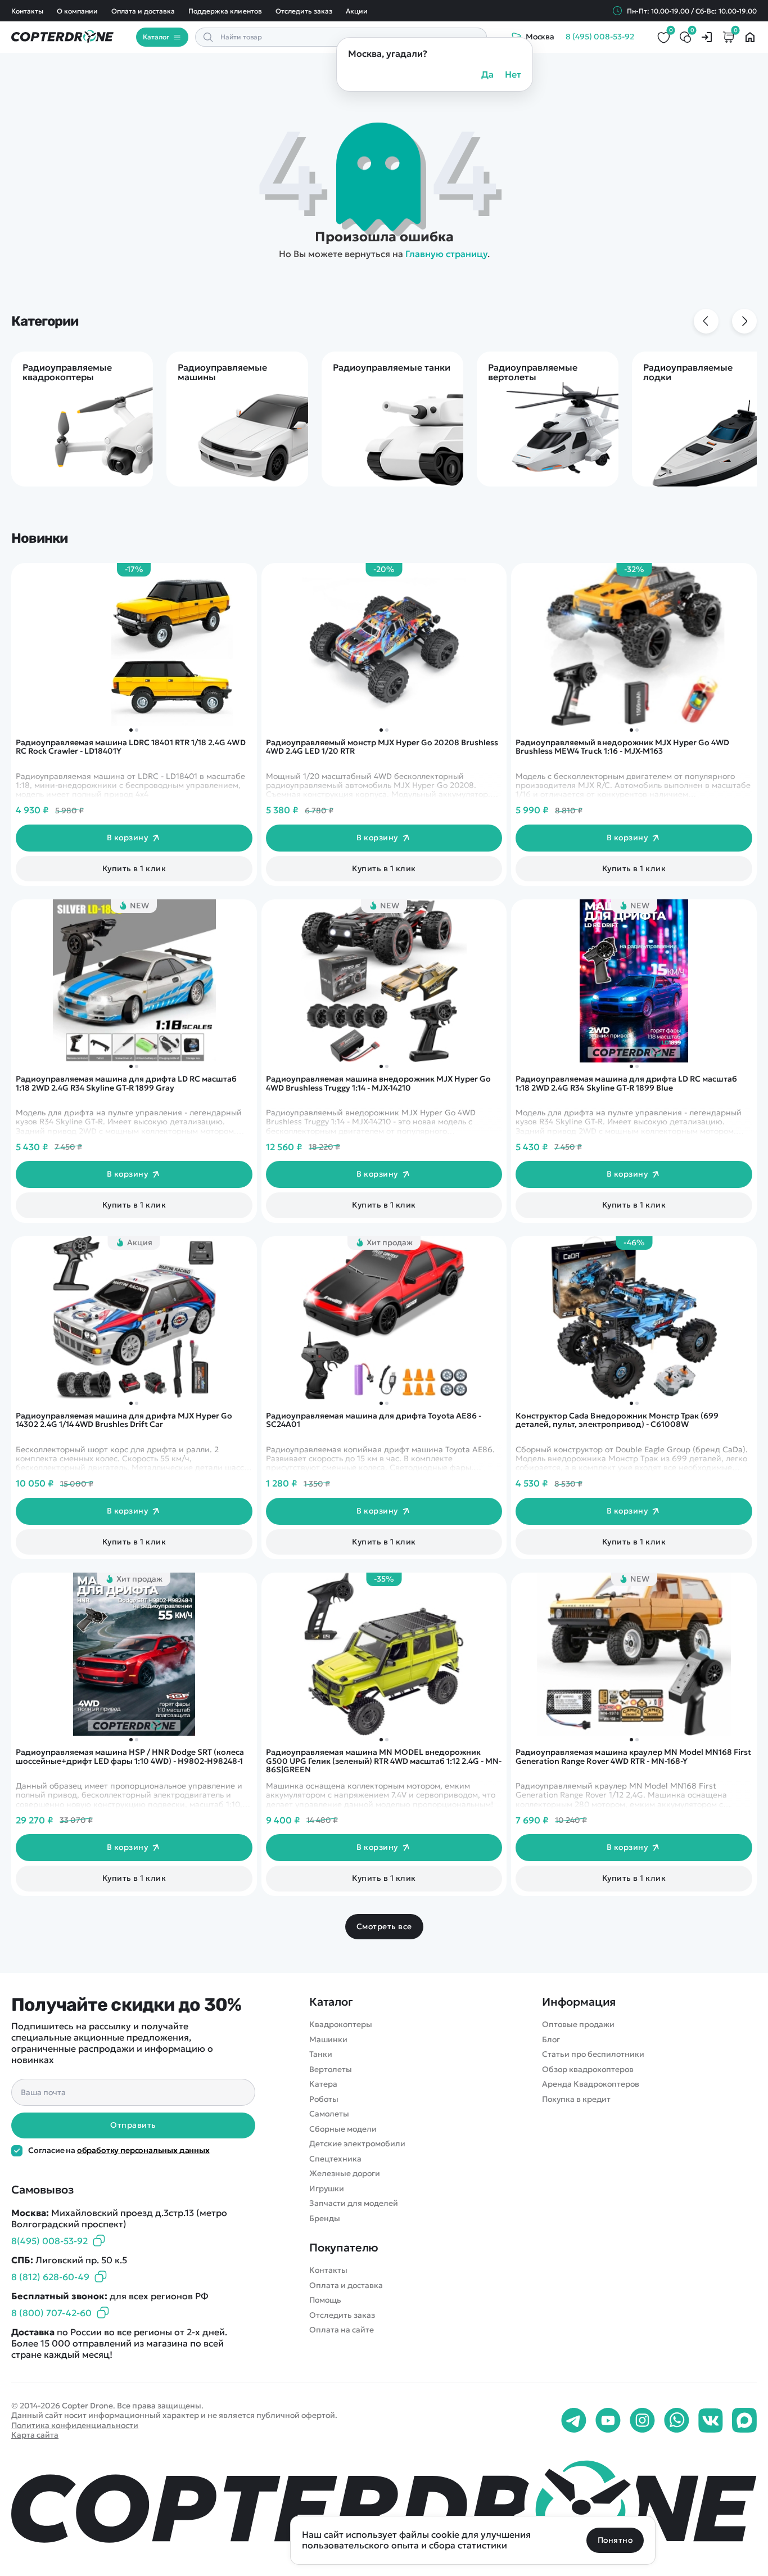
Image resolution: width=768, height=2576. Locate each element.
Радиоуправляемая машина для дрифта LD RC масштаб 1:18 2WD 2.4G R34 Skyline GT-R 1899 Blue (626, 1084)
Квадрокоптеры (341, 2025)
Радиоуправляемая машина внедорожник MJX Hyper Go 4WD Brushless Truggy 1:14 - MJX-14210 (378, 1084)
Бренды (325, 2219)
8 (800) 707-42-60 (51, 2313)
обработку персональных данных (143, 2150)
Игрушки (327, 2189)
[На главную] (384, 2506)
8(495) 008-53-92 (49, 2241)
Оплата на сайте (342, 2330)
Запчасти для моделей (354, 2203)
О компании (77, 11)
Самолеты (329, 2114)
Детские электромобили (357, 2144)
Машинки (328, 2040)
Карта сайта (35, 2435)
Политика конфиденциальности (75, 2425)
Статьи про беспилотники (593, 2054)
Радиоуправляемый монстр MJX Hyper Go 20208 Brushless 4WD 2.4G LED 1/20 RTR (382, 747)
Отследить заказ (304, 11)
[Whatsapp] (677, 2421)
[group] (82, 419)
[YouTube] (608, 2421)
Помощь (325, 2300)
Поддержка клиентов (225, 11)
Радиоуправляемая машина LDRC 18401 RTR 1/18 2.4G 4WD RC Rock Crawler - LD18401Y (131, 747)
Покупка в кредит (576, 2099)
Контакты (27, 11)
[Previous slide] (706, 321)
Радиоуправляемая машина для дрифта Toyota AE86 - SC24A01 (374, 1420)
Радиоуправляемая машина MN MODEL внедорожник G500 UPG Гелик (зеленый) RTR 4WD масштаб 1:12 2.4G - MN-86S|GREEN (384, 1761)
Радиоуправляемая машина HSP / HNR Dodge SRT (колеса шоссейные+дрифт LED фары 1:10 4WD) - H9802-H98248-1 (130, 1757)
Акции (357, 11)
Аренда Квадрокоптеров (591, 2084)
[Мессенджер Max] (744, 2421)
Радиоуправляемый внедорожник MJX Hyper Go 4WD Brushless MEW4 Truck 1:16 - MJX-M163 (622, 747)
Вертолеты (331, 2070)
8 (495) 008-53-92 (600, 37)
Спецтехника (335, 2159)
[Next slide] (744, 321)
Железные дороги (345, 2174)
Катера (323, 2084)
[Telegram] (574, 2421)
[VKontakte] (711, 2421)
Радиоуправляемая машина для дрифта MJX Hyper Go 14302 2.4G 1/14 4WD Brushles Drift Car (124, 1420)
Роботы (324, 2099)
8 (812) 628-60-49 (50, 2277)
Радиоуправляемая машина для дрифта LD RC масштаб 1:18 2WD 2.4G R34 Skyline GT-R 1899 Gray (126, 1084)
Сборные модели (343, 2129)
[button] (631, 730)
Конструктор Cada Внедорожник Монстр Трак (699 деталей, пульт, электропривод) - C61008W (617, 1420)
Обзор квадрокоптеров (588, 2070)
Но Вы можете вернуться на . (384, 254)
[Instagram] (642, 2421)
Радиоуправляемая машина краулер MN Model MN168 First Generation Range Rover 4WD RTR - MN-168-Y (633, 1757)
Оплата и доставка (143, 11)
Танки (321, 2054)
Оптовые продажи (578, 2025)
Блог (551, 2040)
